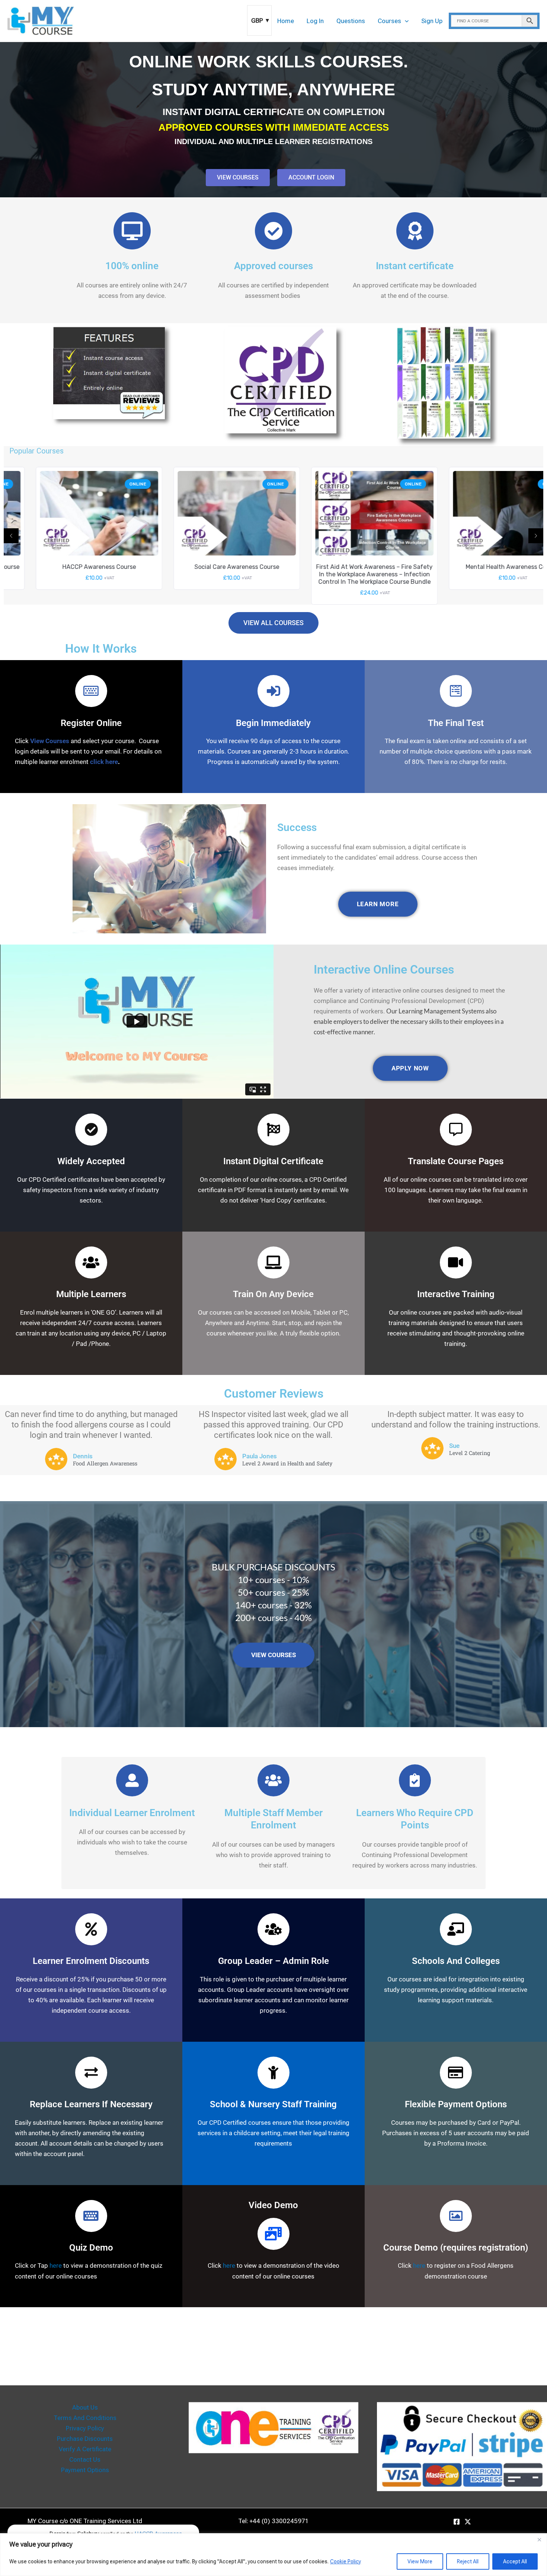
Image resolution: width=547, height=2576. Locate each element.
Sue (454, 1446)
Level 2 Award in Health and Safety (287, 1464)
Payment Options (85, 2470)
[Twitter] (468, 2522)
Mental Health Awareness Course (480, 567)
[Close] (539, 2540)
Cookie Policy (346, 2561)
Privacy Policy (85, 2428)
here (56, 2265)
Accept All (515, 2561)
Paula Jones (260, 1456)
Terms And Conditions (85, 2418)
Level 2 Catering (470, 1453)
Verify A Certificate (85, 2449)
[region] (273, 2555)
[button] (405, 21)
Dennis (83, 1456)
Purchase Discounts (85, 2439)
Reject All (468, 2561)
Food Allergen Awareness (105, 1464)
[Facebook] (457, 2522)
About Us (85, 2407)
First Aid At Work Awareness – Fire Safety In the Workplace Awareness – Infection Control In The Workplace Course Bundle (343, 574)
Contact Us (85, 2459)
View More (420, 2561)
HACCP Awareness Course (67, 567)
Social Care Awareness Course (205, 567)
